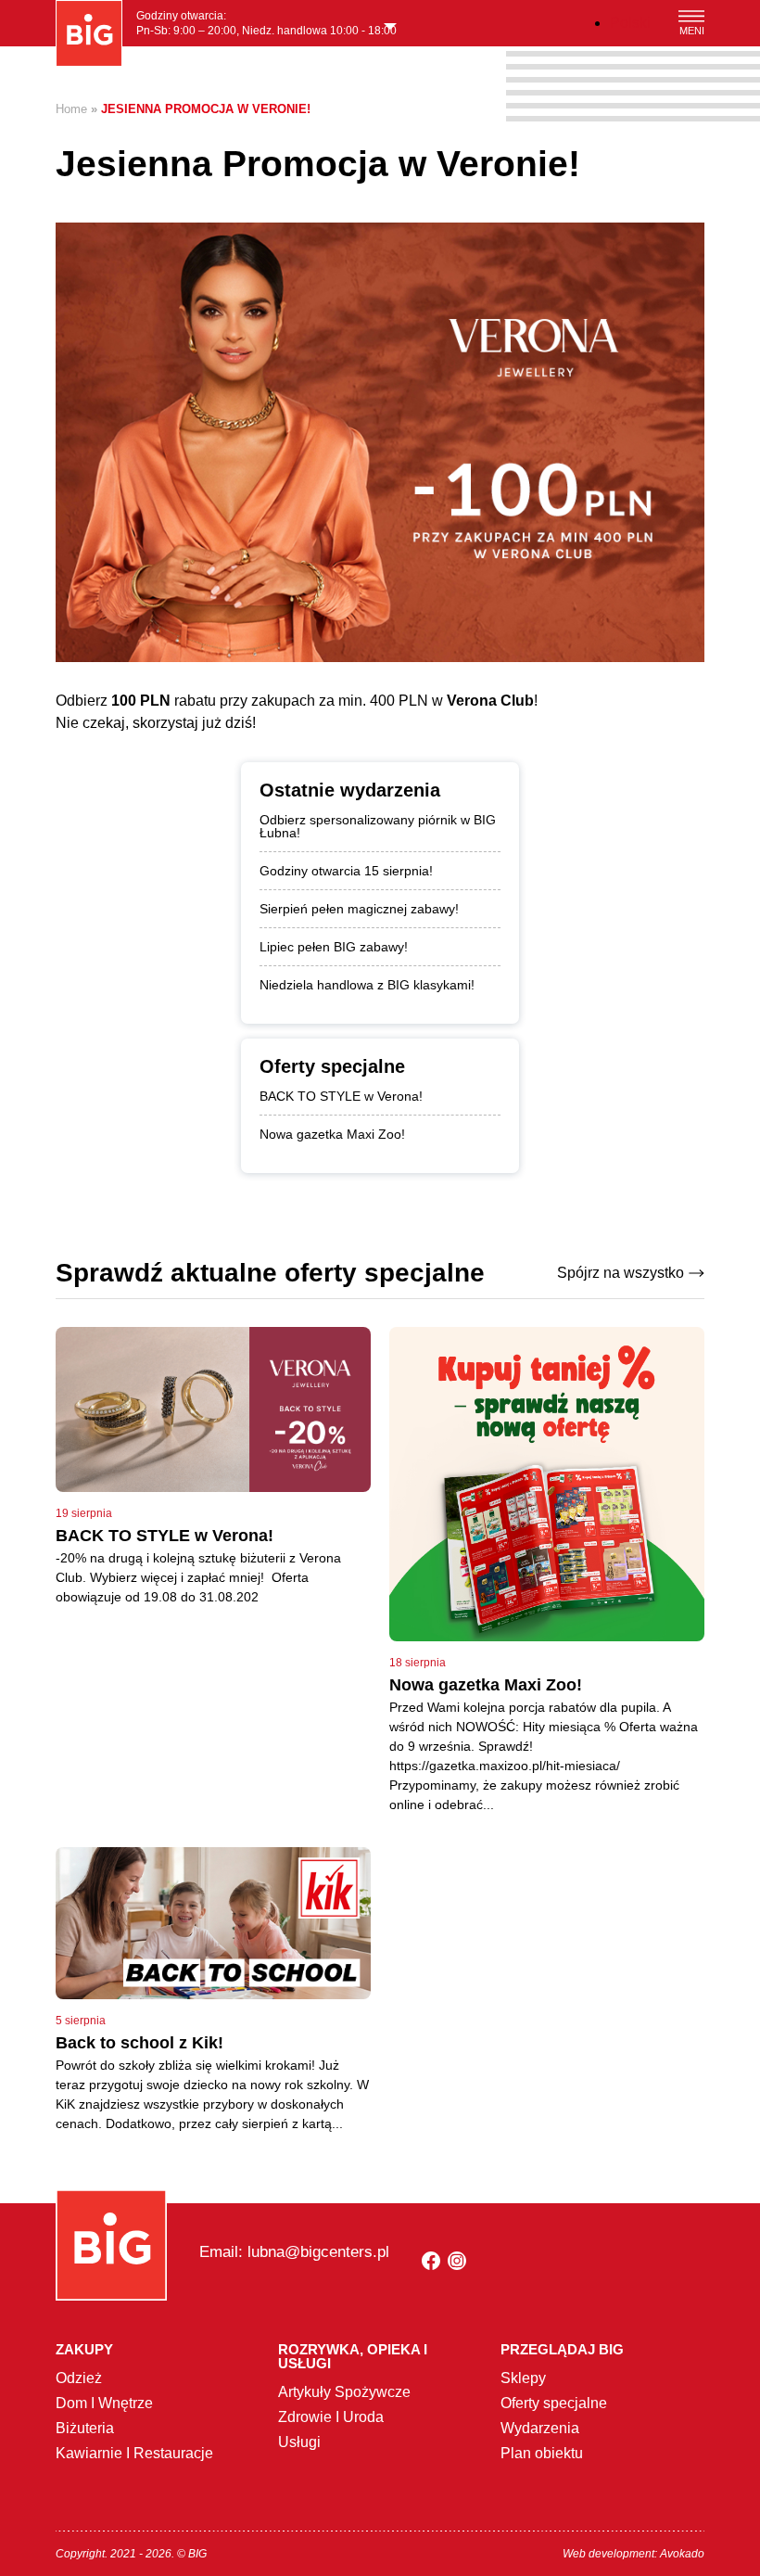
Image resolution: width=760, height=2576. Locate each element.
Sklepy (523, 2378)
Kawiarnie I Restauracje (134, 2453)
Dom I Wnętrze (104, 2403)
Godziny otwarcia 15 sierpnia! (346, 871)
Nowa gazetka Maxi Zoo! (332, 1134)
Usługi (299, 2442)
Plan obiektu (542, 2453)
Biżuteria (85, 2428)
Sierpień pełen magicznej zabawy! (359, 909)
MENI (692, 31)
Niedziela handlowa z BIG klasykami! (367, 985)
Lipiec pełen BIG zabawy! (334, 947)
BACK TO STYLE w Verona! (341, 1096)
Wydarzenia (540, 2428)
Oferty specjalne (554, 2403)
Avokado (682, 2554)
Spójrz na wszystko (621, 1273)
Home (71, 109)
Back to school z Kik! (139, 2043)
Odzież (79, 2378)
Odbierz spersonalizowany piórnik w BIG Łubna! (378, 826)
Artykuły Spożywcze (344, 2392)
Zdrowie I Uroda (331, 2417)
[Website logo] (89, 33)
